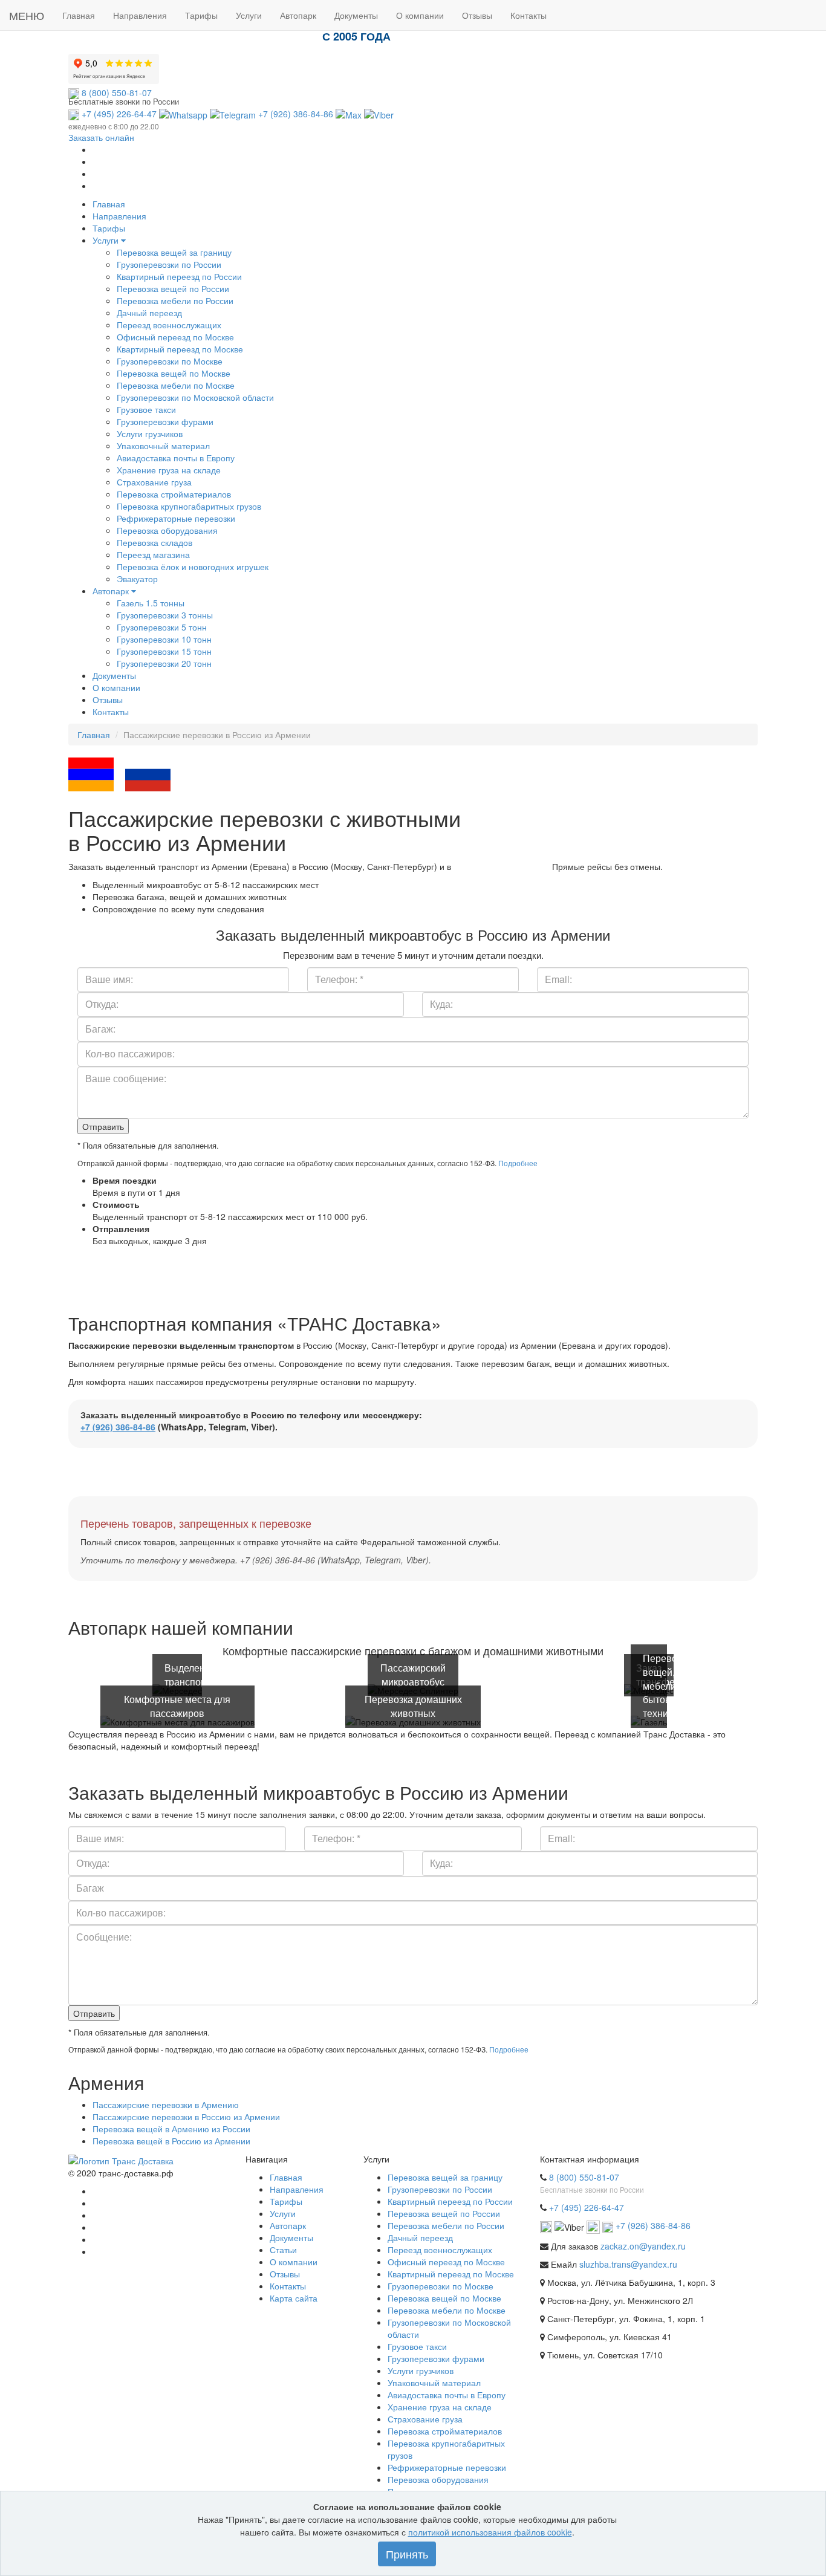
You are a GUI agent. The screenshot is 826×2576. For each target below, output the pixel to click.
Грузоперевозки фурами (165, 421)
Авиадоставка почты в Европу (176, 458)
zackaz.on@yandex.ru (643, 2246)
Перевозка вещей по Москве (174, 373)
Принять (407, 2554)
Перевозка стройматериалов (174, 494)
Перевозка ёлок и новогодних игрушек (193, 566)
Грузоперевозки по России (169, 264)
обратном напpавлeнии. (502, 866)
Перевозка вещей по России (173, 288)
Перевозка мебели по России (175, 300)
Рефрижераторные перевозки (176, 518)
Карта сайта (294, 2298)
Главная (109, 204)
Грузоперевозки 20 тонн (164, 663)
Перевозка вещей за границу (174, 252)
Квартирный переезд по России (179, 276)
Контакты (111, 712)
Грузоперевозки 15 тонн (164, 651)
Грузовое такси (146, 409)
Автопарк (112, 591)
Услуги (107, 240)
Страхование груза (154, 482)
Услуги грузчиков (150, 433)
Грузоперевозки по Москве (170, 361)
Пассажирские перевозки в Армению (166, 2104)
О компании (116, 687)
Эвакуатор (137, 579)
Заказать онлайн (101, 137)
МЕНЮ (27, 15)
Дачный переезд (149, 313)
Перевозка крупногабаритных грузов (189, 506)
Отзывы (108, 699)
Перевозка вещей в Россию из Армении (171, 2141)
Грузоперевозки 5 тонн (162, 627)
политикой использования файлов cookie (490, 2532)
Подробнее (518, 1163)
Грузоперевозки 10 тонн (164, 639)
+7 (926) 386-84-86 (296, 114)
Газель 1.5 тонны (151, 603)
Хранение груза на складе (169, 470)
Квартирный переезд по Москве (180, 349)
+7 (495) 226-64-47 (118, 114)
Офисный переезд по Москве (175, 337)
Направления (119, 216)
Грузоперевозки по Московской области (195, 397)
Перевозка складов (154, 542)
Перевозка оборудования (167, 530)
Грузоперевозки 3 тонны (165, 615)
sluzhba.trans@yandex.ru (628, 2264)
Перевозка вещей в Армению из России (171, 2129)
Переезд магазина (153, 554)
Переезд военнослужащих (169, 325)
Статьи (283, 2250)
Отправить (103, 1126)
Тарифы (109, 228)
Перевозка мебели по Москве (176, 385)
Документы (114, 675)
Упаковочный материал (163, 446)
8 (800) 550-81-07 (115, 92)
